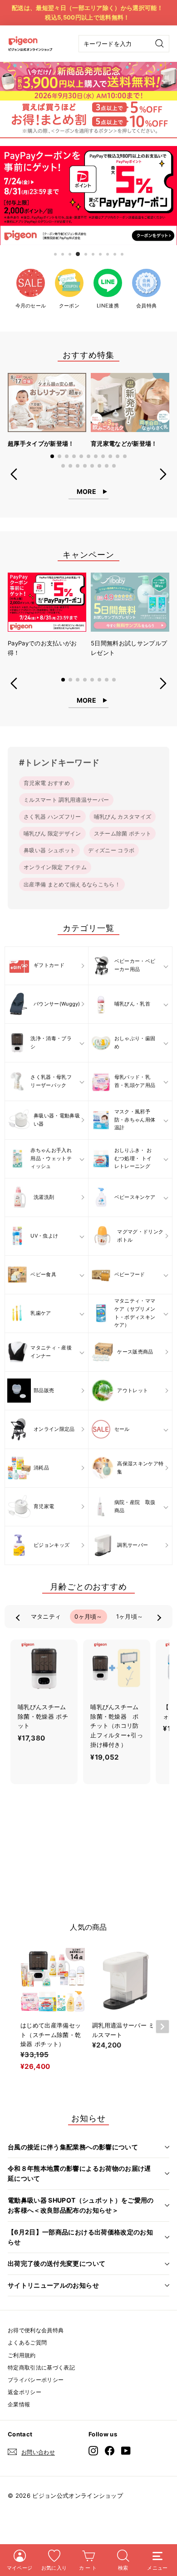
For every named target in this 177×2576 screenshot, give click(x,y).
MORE (86, 491)
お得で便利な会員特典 (36, 2330)
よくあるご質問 (27, 2342)
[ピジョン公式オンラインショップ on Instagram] (93, 2450)
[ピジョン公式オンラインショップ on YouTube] (126, 2450)
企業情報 (19, 2404)
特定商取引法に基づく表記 (41, 2367)
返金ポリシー (25, 2392)
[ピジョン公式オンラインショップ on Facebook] (110, 2450)
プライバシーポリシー (36, 2380)
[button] (52, 456)
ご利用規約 (22, 2355)
